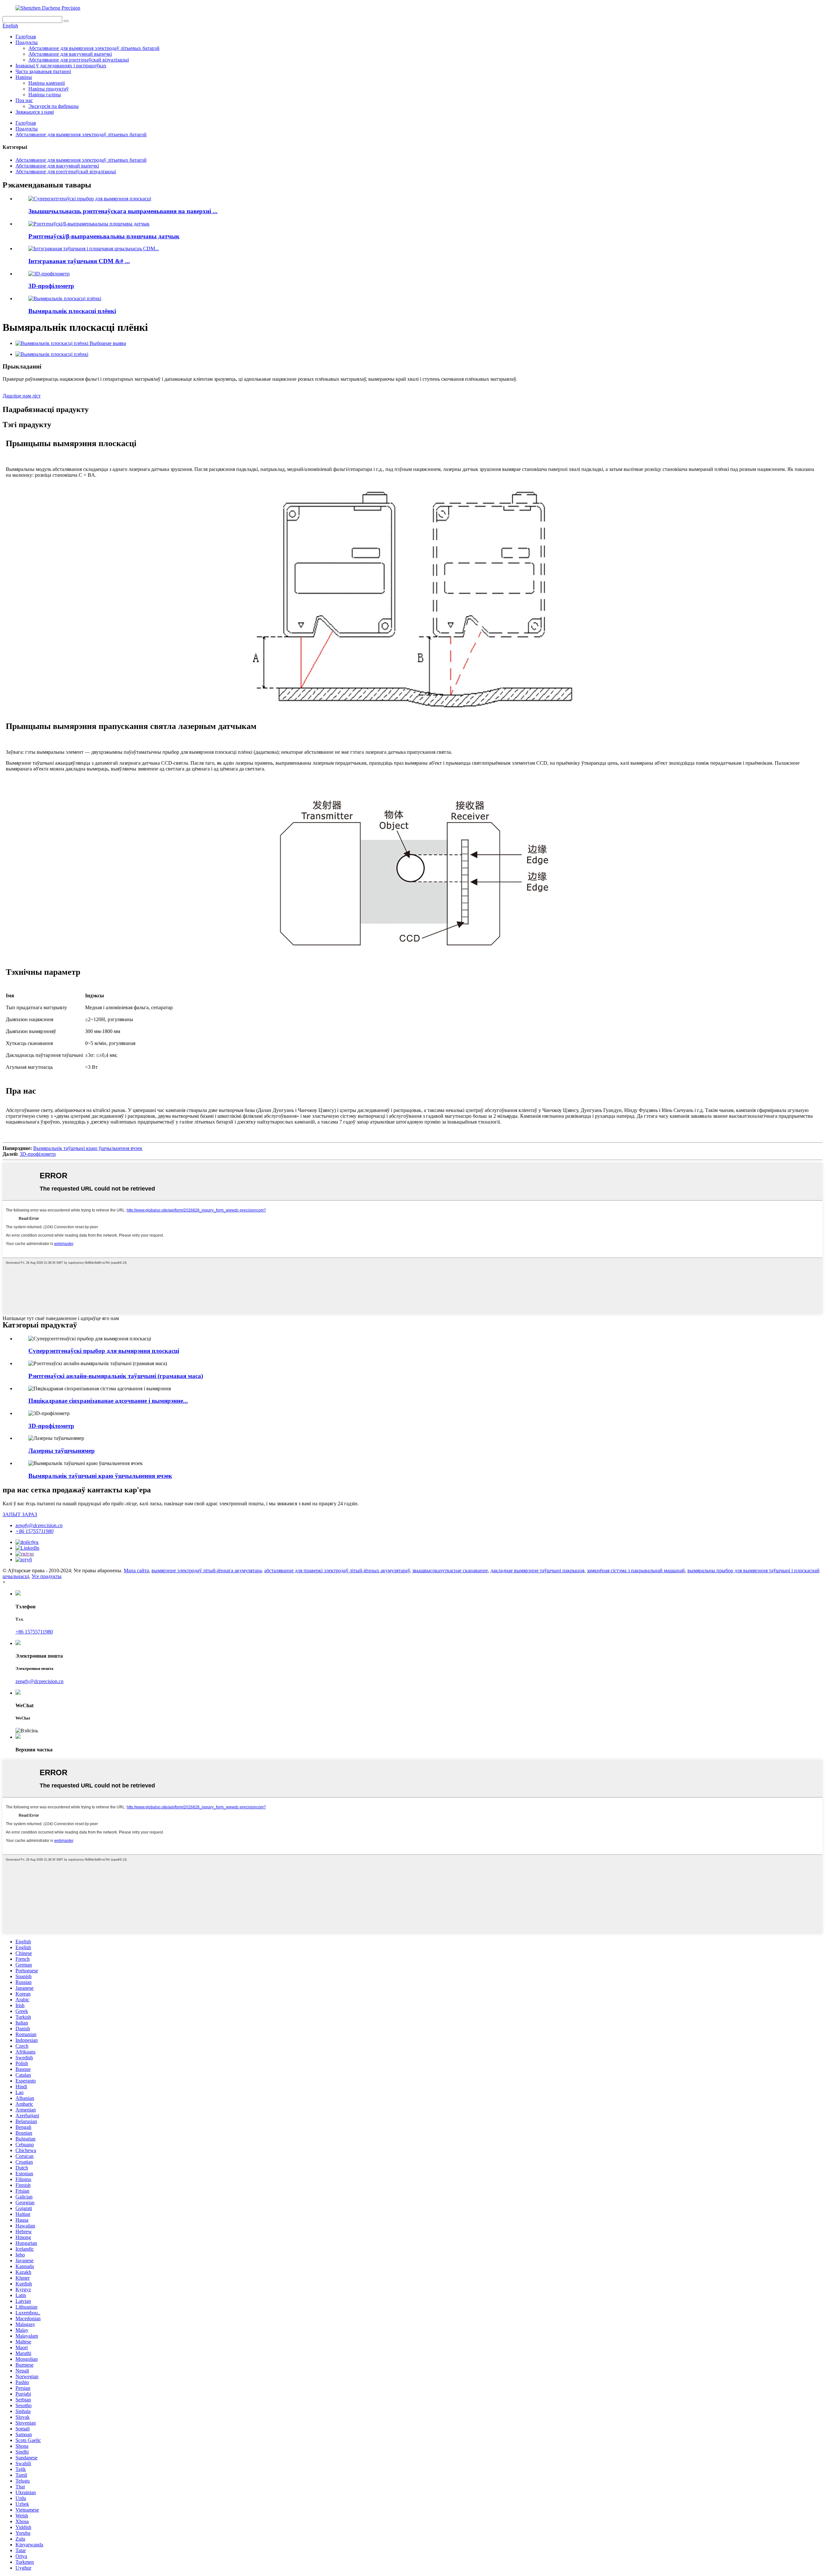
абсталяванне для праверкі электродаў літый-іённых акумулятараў (337, 1570)
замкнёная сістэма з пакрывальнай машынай (636, 1570)
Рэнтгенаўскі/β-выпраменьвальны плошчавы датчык (104, 236)
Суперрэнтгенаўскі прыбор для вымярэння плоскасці (104, 1351)
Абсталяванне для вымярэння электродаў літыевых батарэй (94, 48)
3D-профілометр (51, 286)
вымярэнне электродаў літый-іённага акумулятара (207, 1570)
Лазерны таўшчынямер (62, 1451)
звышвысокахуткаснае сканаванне (450, 1570)
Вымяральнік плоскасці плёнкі (72, 311)
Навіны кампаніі (47, 83)
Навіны (24, 77)
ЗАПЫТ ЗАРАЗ (20, 1514)
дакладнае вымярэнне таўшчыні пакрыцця (537, 1570)
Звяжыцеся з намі (35, 112)
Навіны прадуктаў (49, 89)
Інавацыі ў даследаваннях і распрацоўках (61, 66)
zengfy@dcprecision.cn (39, 1525)
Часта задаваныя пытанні (43, 71)
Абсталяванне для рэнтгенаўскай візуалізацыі (79, 60)
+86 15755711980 (34, 1531)
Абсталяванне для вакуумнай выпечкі (70, 54)
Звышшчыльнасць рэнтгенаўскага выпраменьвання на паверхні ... (123, 211)
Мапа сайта (136, 1570)
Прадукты (27, 42)
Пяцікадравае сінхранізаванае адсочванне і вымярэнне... (108, 1401)
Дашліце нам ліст (22, 396)
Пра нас (24, 100)
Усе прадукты (47, 1576)
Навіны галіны (45, 95)
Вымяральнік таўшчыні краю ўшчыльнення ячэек (88, 1148)
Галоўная (26, 37)
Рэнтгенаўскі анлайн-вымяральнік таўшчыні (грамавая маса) (116, 1376)
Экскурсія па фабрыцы (53, 106)
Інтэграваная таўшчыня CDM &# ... (79, 261)
